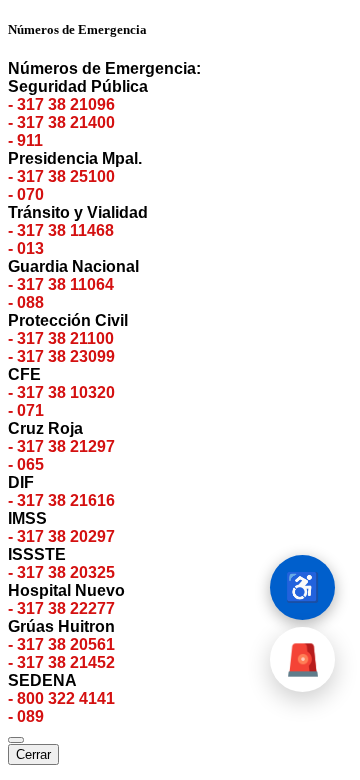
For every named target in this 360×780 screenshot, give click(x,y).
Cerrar (33, 754)
